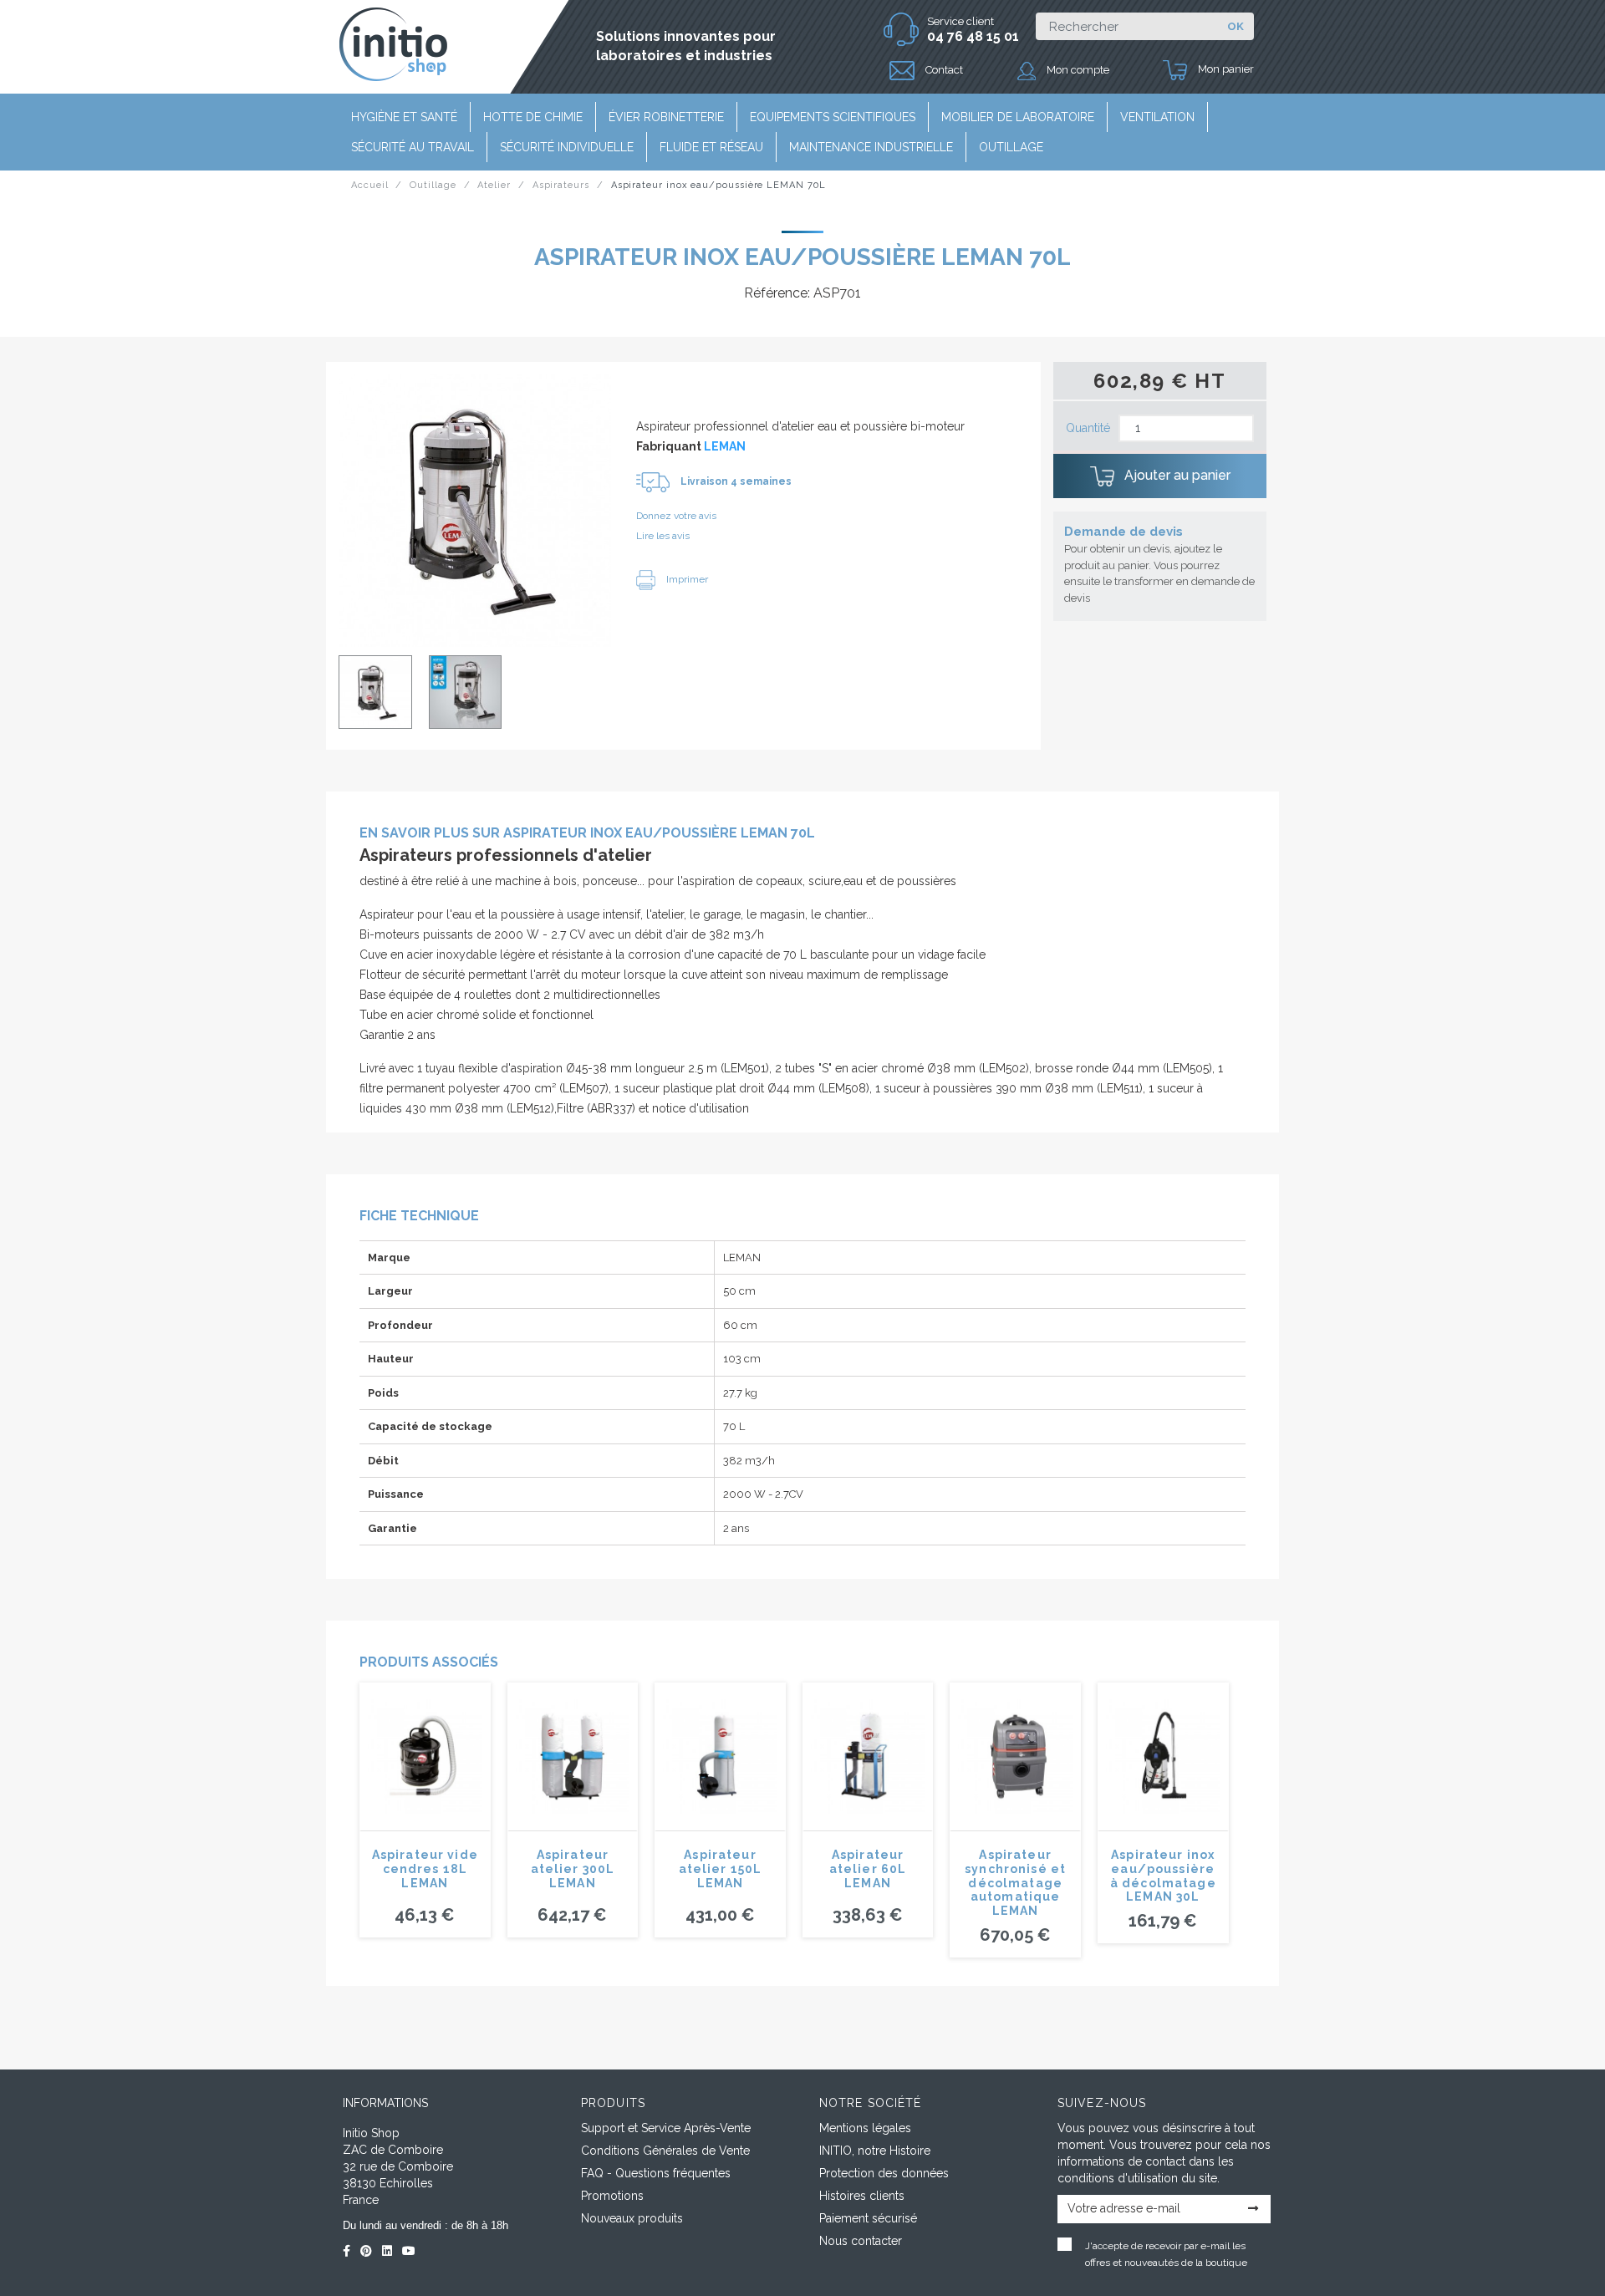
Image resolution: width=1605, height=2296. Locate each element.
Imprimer (686, 579)
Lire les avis (663, 536)
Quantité (1088, 428)
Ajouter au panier (1176, 475)
